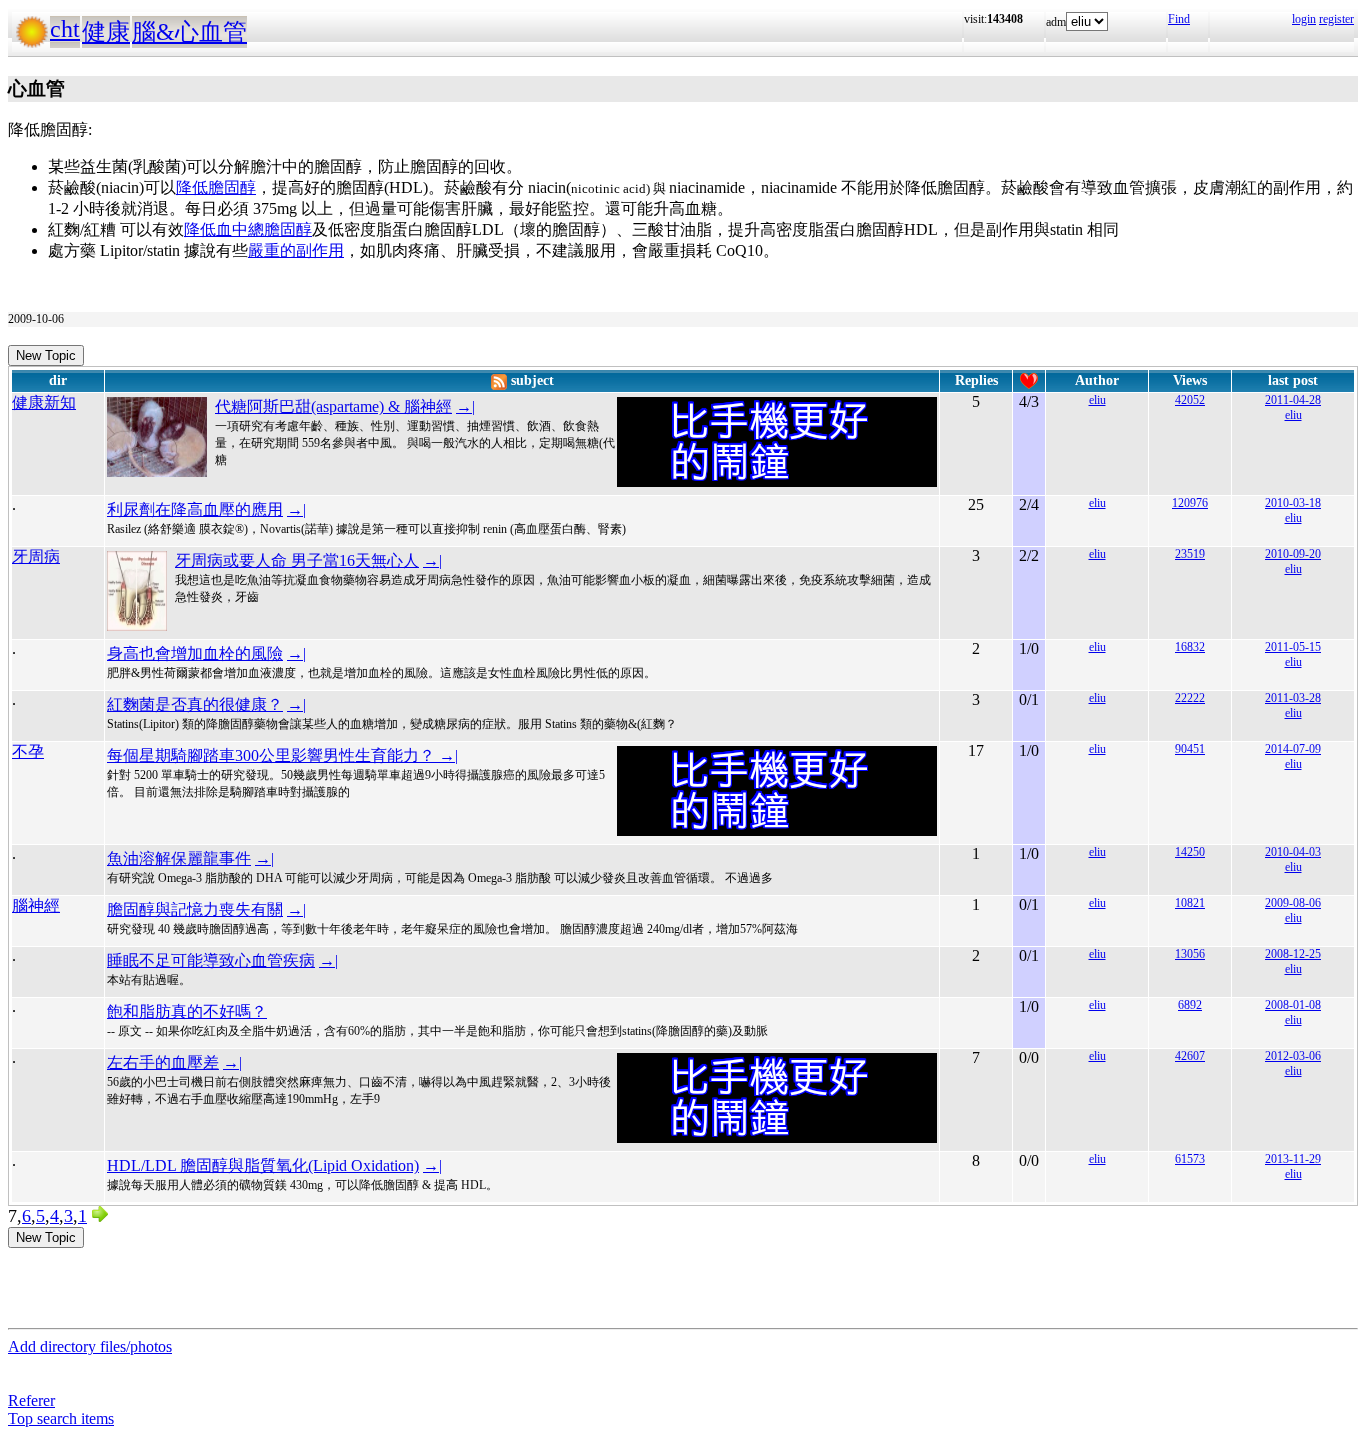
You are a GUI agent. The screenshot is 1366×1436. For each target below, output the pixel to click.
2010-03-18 (1293, 503)
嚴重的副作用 (296, 250)
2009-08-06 (1293, 903)
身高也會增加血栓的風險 (195, 653)
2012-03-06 (1293, 1056)
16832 (1190, 647)
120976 (1190, 503)
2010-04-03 (1293, 852)
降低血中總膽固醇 (248, 229)
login (1304, 19)
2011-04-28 (1293, 400)
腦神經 (36, 905)
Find (1179, 19)
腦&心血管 (189, 32)
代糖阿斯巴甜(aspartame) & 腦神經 (333, 406)
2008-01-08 (1293, 1005)
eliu (1097, 400)
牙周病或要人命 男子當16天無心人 (297, 560)
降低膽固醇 (216, 187)
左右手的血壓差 (163, 1062)
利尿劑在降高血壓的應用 (195, 509)
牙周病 (36, 556)
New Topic (46, 355)
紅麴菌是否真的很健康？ (195, 704)
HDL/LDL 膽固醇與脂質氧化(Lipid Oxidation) (263, 1165)
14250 (1190, 852)
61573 (1190, 1159)
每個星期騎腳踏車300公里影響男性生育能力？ (273, 755)
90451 (1190, 749)
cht (65, 29)
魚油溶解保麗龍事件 (179, 858)
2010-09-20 (1293, 554)
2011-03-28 (1293, 698)
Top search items (61, 1418)
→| (465, 406)
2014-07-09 (1293, 749)
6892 (1190, 1005)
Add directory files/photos (90, 1346)
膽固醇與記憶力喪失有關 (195, 909)
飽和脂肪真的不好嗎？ (187, 1011)
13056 (1190, 954)
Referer (31, 1400)
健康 (106, 32)
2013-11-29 (1293, 1159)
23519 (1190, 554)
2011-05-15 (1293, 647)
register (1336, 19)
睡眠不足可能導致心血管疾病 (211, 960)
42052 (1190, 400)
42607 (1190, 1056)
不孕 (28, 751)
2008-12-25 (1293, 954)
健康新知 (44, 402)
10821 (1190, 903)
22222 (1190, 698)
